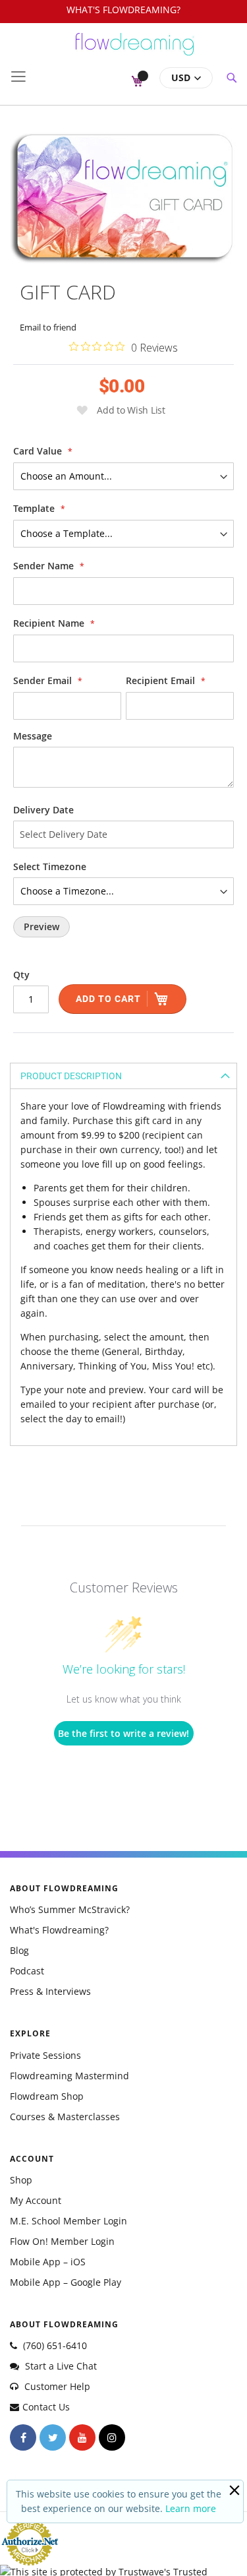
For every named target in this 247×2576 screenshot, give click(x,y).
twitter (53, 2437)
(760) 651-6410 (54, 2345)
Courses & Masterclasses (65, 2117)
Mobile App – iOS (48, 2262)
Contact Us (46, 2407)
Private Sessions (45, 2055)
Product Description (71, 1076)
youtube (82, 2437)
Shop (21, 2180)
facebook (23, 2437)
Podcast (27, 1971)
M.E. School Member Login (69, 2221)
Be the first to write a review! (123, 1733)
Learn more (191, 2508)
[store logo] (135, 50)
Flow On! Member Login (62, 2241)
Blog (19, 1950)
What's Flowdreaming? (59, 1930)
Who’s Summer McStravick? (70, 1909)
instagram (112, 2437)
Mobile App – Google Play (66, 2282)
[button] (186, 78)
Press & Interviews (50, 1991)
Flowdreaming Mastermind (69, 2076)
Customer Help (56, 2386)
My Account (36, 2200)
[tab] (123, 1076)
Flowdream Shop (47, 2096)
